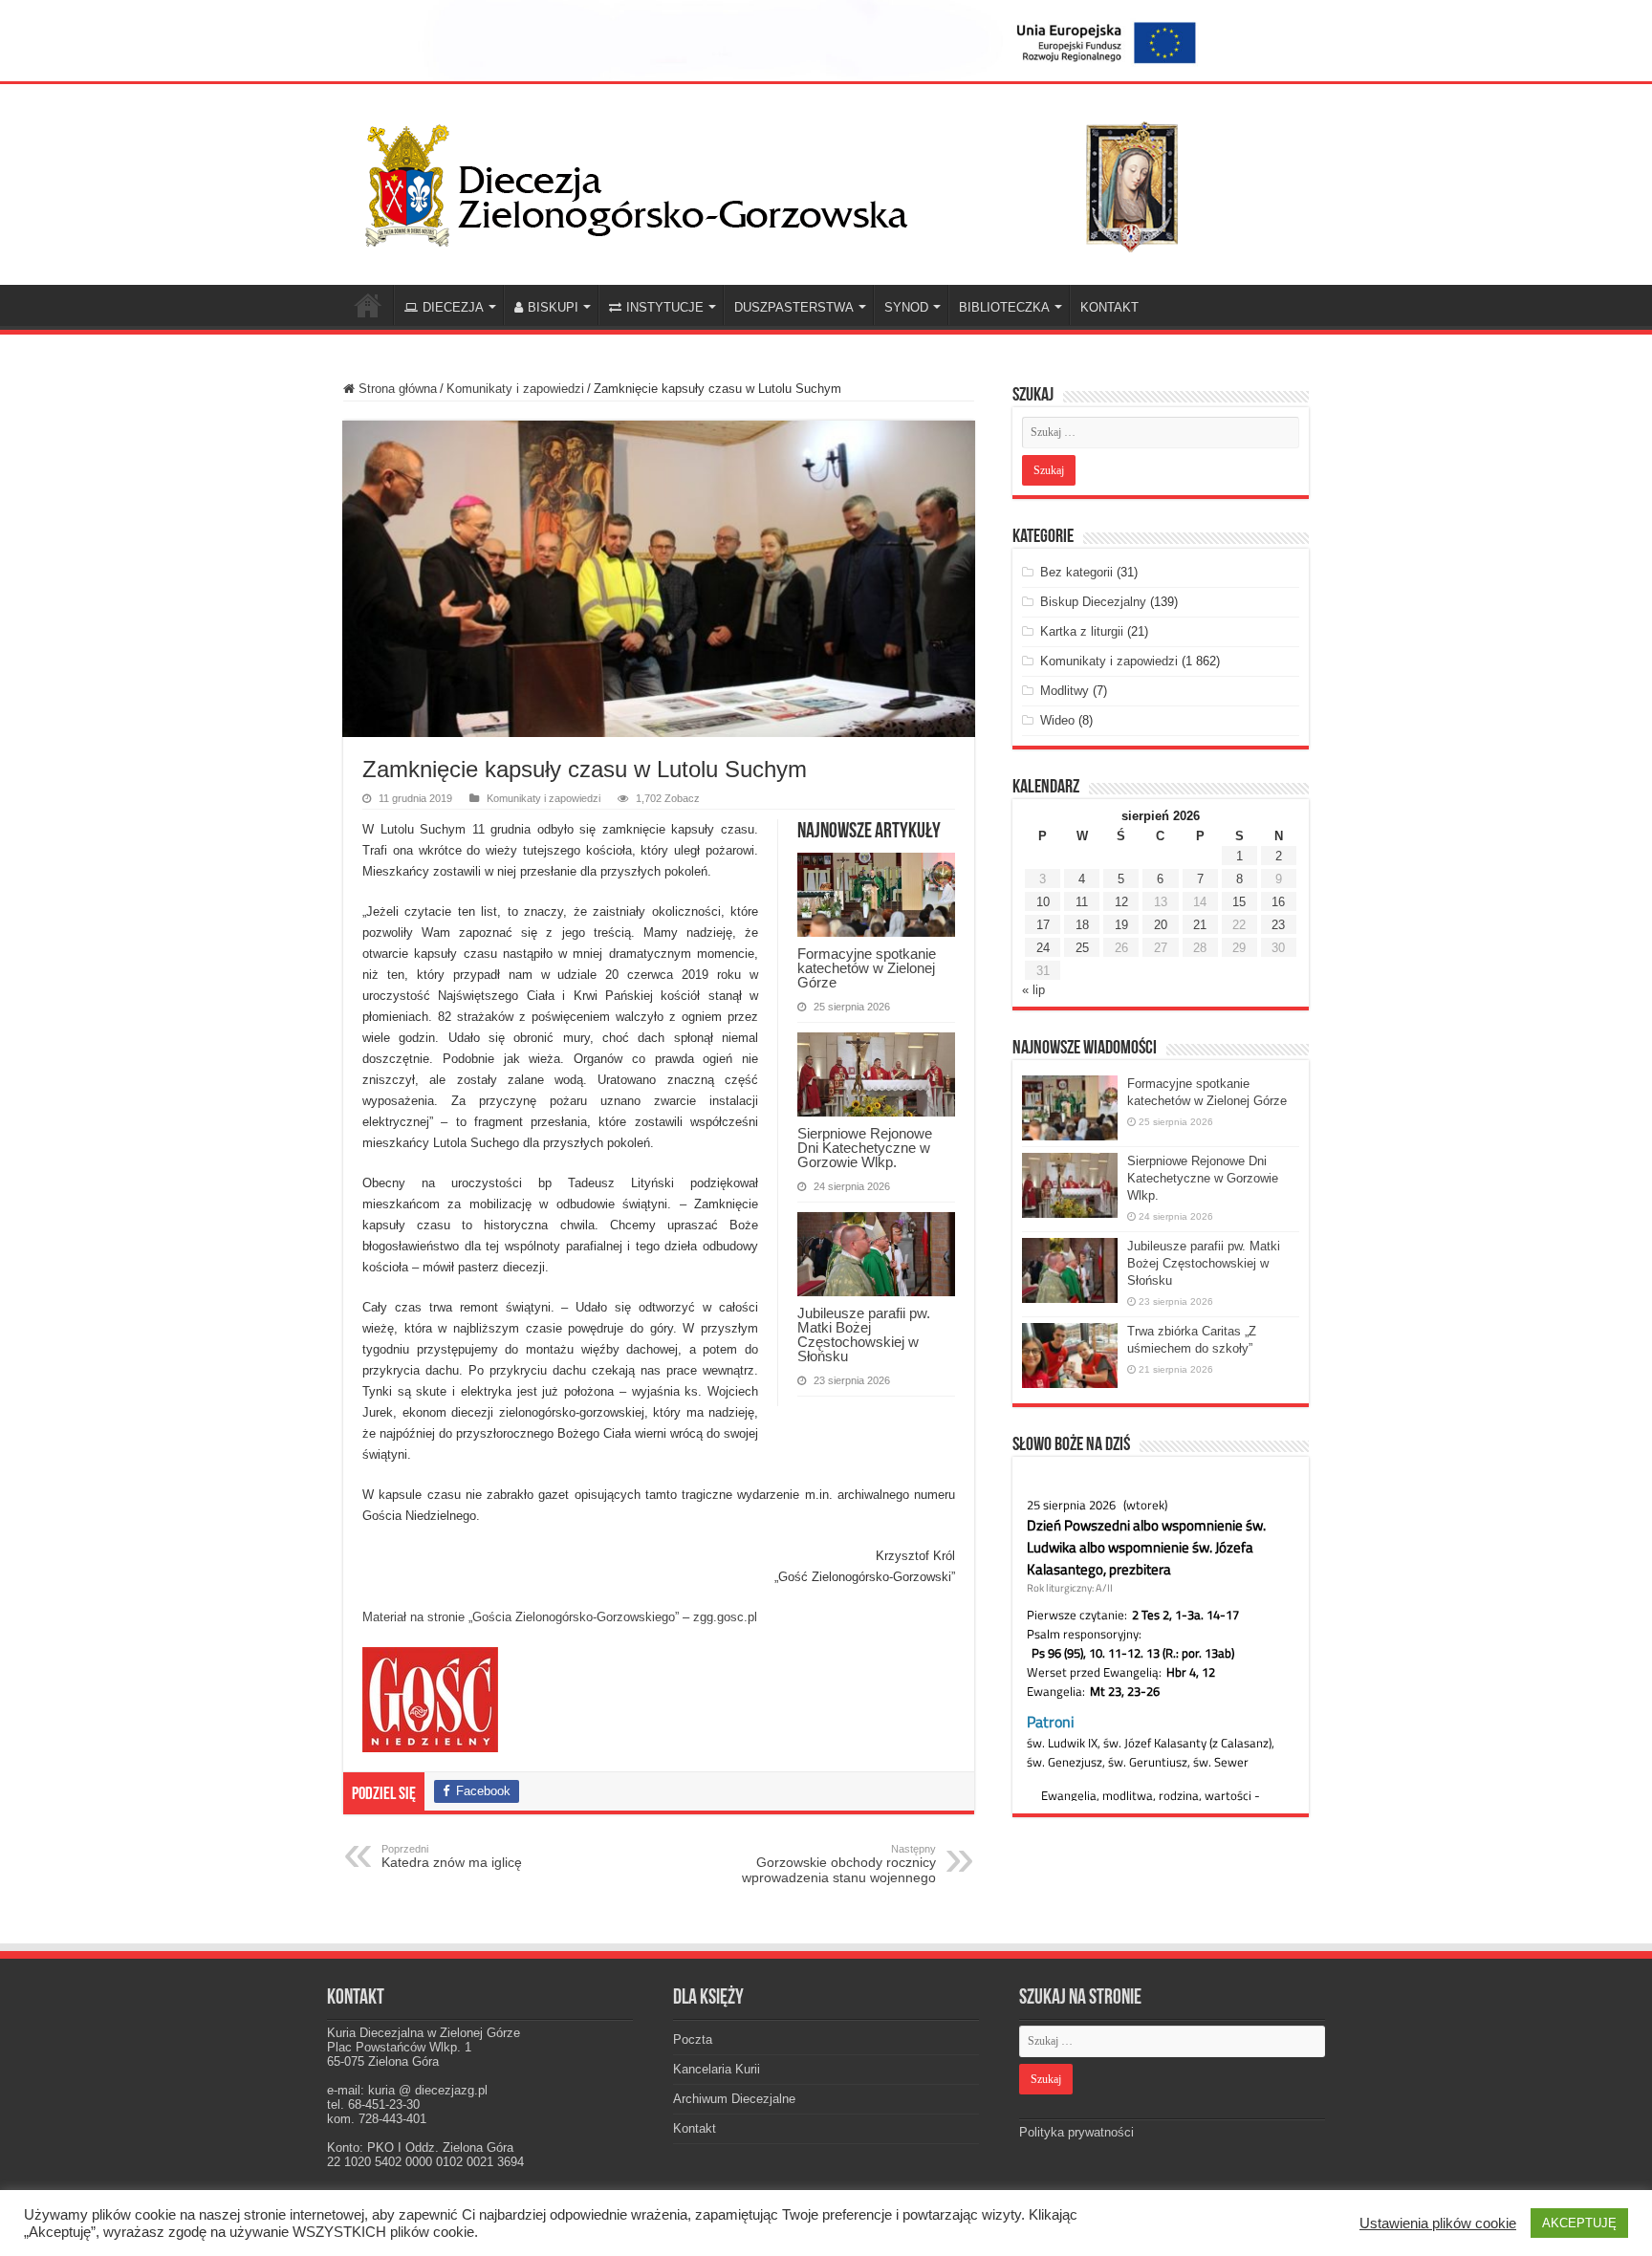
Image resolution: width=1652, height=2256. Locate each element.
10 (1043, 902)
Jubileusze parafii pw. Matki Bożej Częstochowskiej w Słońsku (864, 1334)
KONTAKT (1109, 307)
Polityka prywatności (1076, 2132)
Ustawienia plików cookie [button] (1438, 2223)
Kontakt (695, 2128)
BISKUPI (553, 307)
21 (1200, 925)
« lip (1033, 990)
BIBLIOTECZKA (1004, 307)
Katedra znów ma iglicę (452, 1856)
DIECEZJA (453, 307)
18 (1082, 925)
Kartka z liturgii (1082, 631)
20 (1161, 925)
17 (1043, 925)
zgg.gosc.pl (725, 1617)
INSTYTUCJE (665, 307)
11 (1082, 902)
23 (1278, 925)
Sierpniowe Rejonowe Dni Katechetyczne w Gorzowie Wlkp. (865, 1148)
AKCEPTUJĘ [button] (1579, 2223)
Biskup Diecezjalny (1093, 602)
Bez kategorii (1076, 572)
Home (368, 305)
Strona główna (396, 389)
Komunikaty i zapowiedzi (515, 389)
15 (1239, 902)
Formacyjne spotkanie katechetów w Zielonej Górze (867, 968)
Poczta (693, 2039)
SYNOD (906, 307)
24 (1043, 948)
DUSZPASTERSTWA (794, 307)
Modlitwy (1065, 691)
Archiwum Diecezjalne (734, 2099)
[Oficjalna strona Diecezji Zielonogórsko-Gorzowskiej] (788, 181)
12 (1121, 902)
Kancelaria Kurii (717, 2069)
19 (1121, 925)
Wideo (1057, 720)
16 (1278, 902)
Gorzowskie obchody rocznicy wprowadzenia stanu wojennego (839, 1864)
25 (1082, 948)
